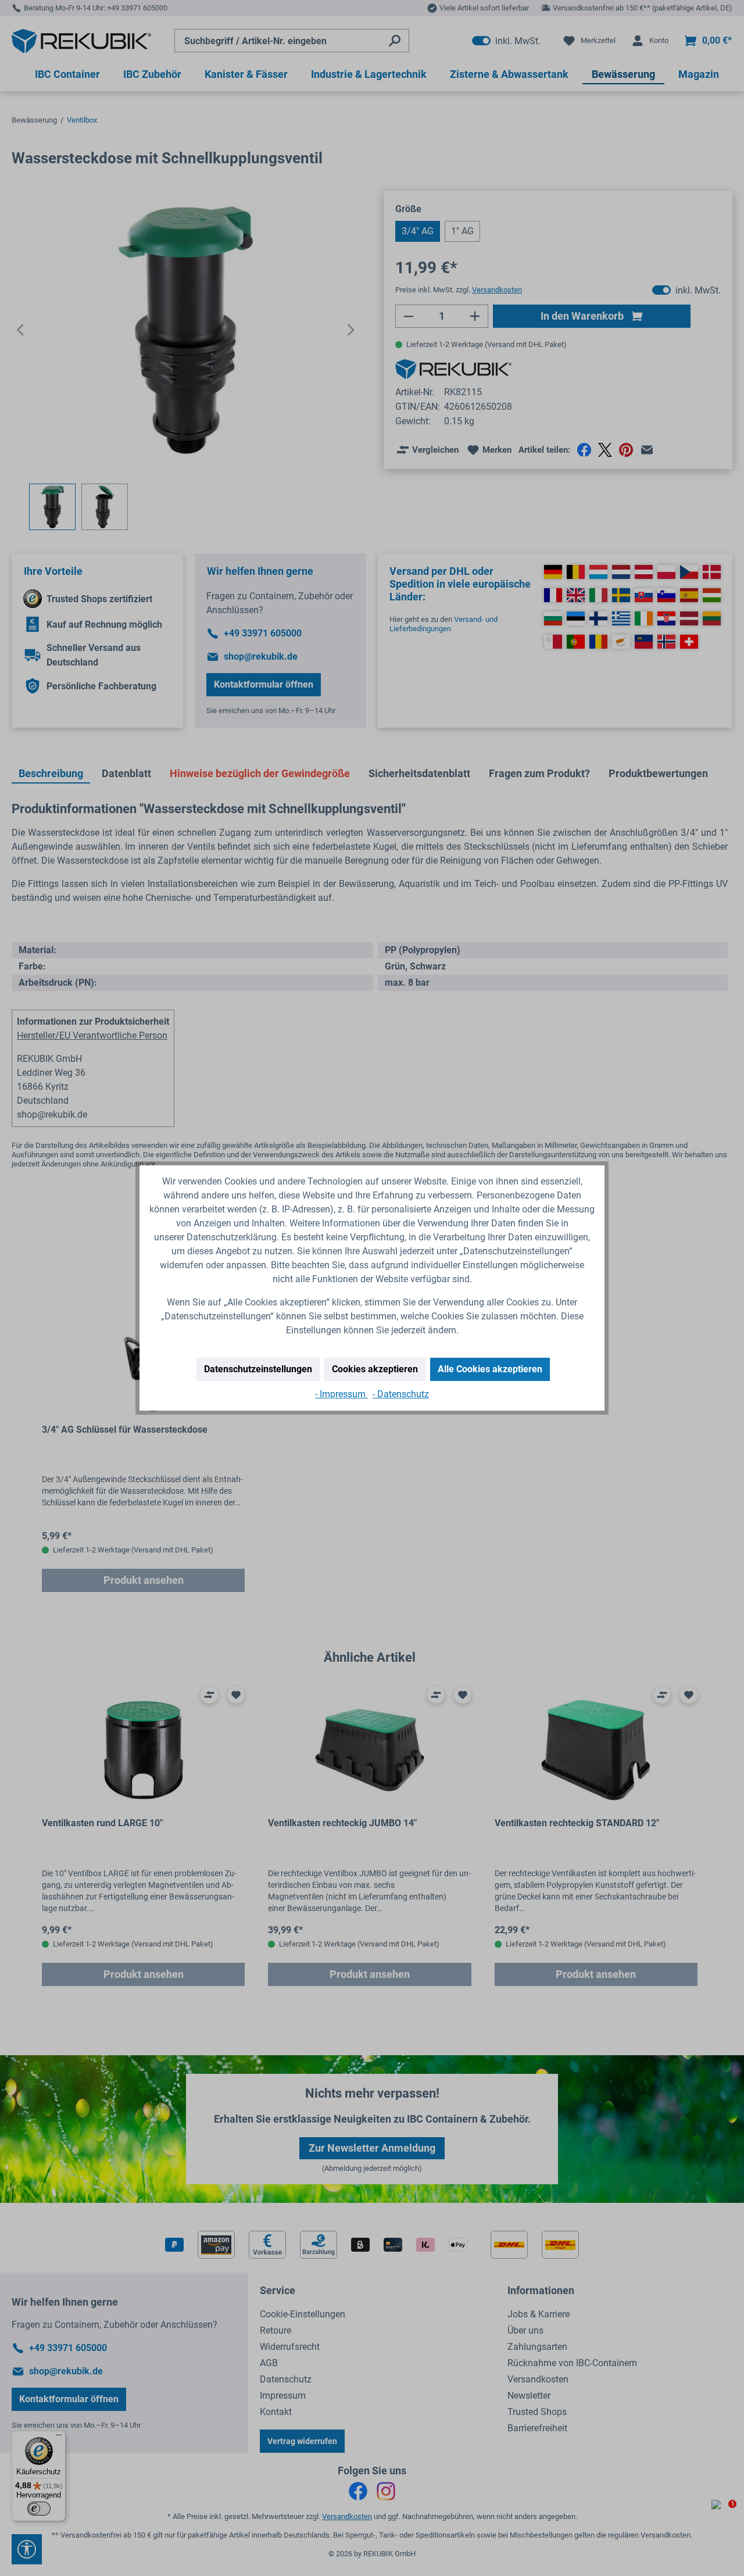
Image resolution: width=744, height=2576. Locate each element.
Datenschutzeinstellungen (258, 1369)
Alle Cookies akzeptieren (490, 1369)
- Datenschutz (401, 1394)
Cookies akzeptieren (375, 1369)
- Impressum (341, 1394)
